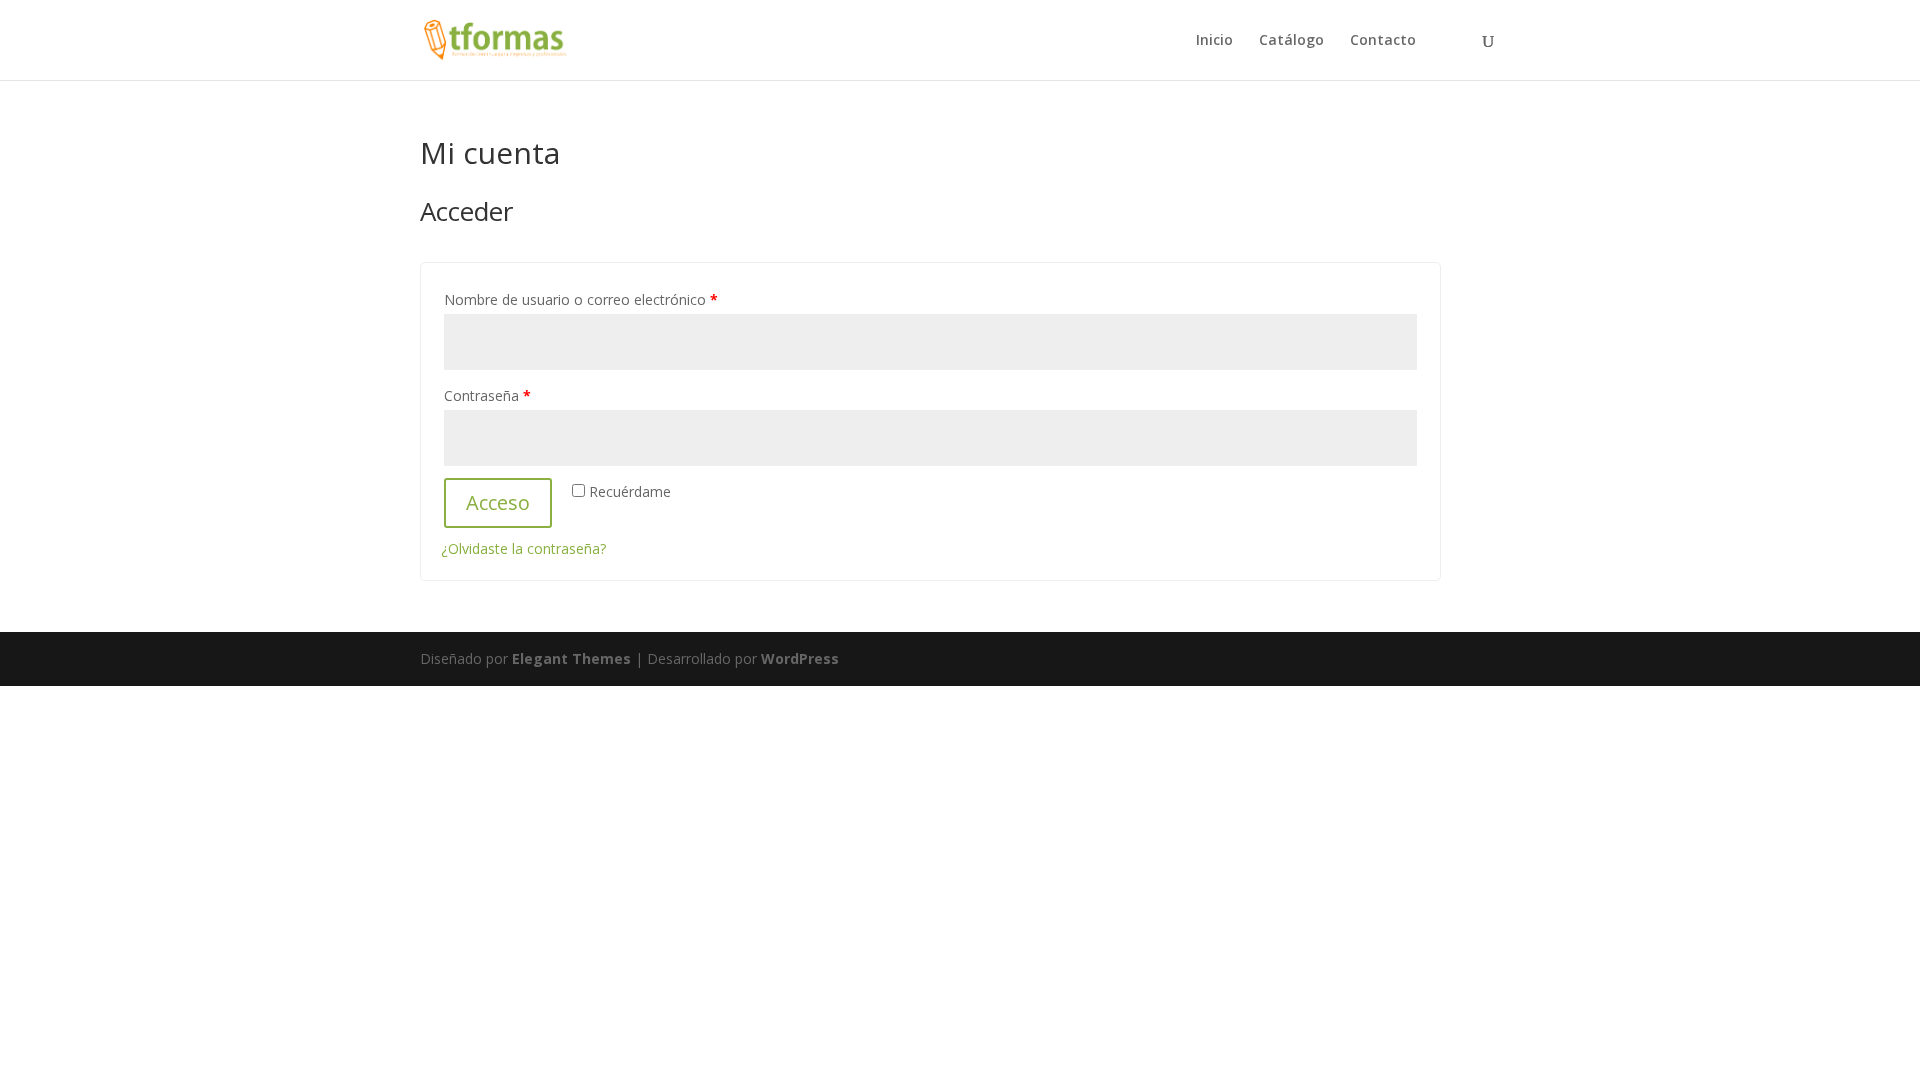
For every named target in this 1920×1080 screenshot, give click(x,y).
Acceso (498, 502)
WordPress (800, 658)
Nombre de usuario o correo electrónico (581, 299)
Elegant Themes (571, 658)
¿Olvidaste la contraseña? (523, 548)
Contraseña (487, 395)
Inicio (1214, 41)
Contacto (1383, 41)
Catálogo (1291, 41)
